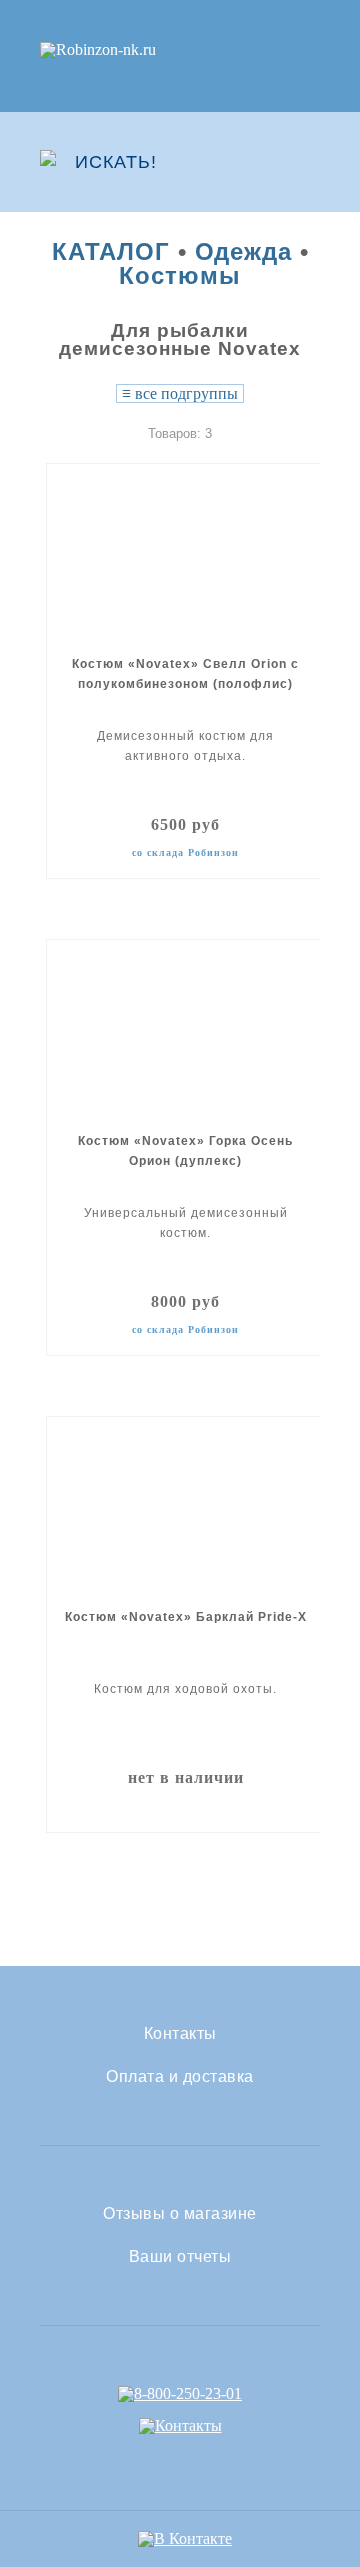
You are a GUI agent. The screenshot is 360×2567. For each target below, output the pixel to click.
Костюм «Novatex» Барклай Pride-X (186, 1617)
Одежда (243, 251)
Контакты (180, 2034)
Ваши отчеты (180, 2257)
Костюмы (180, 275)
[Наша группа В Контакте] (185, 2538)
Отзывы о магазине (180, 2214)
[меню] (307, 162)
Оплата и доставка (180, 2077)
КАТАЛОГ (111, 251)
